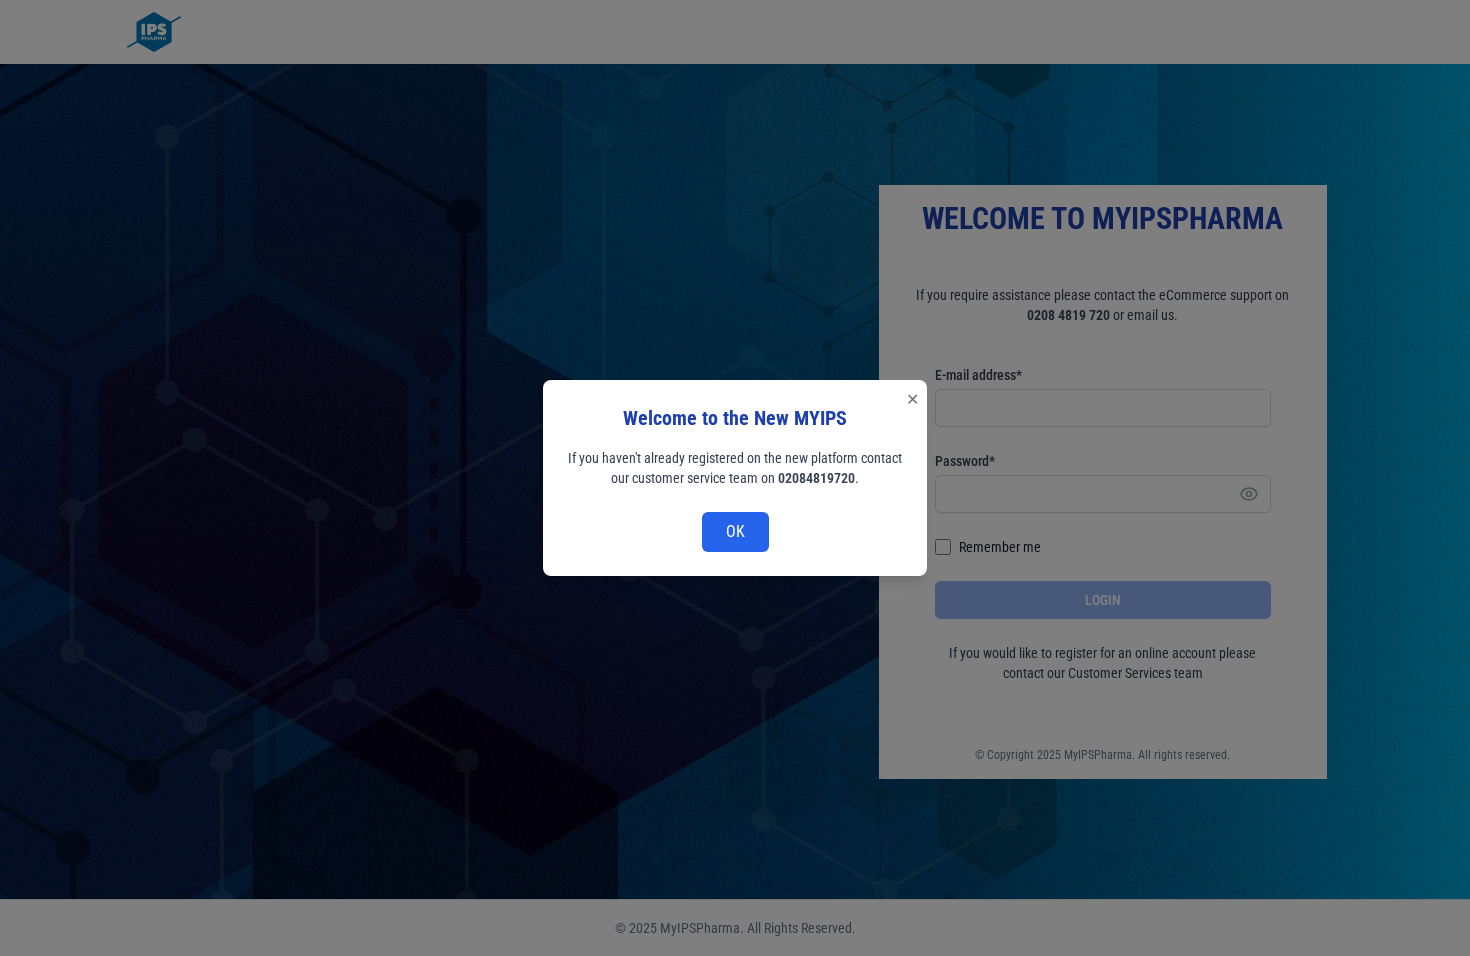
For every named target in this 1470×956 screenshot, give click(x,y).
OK (735, 531)
